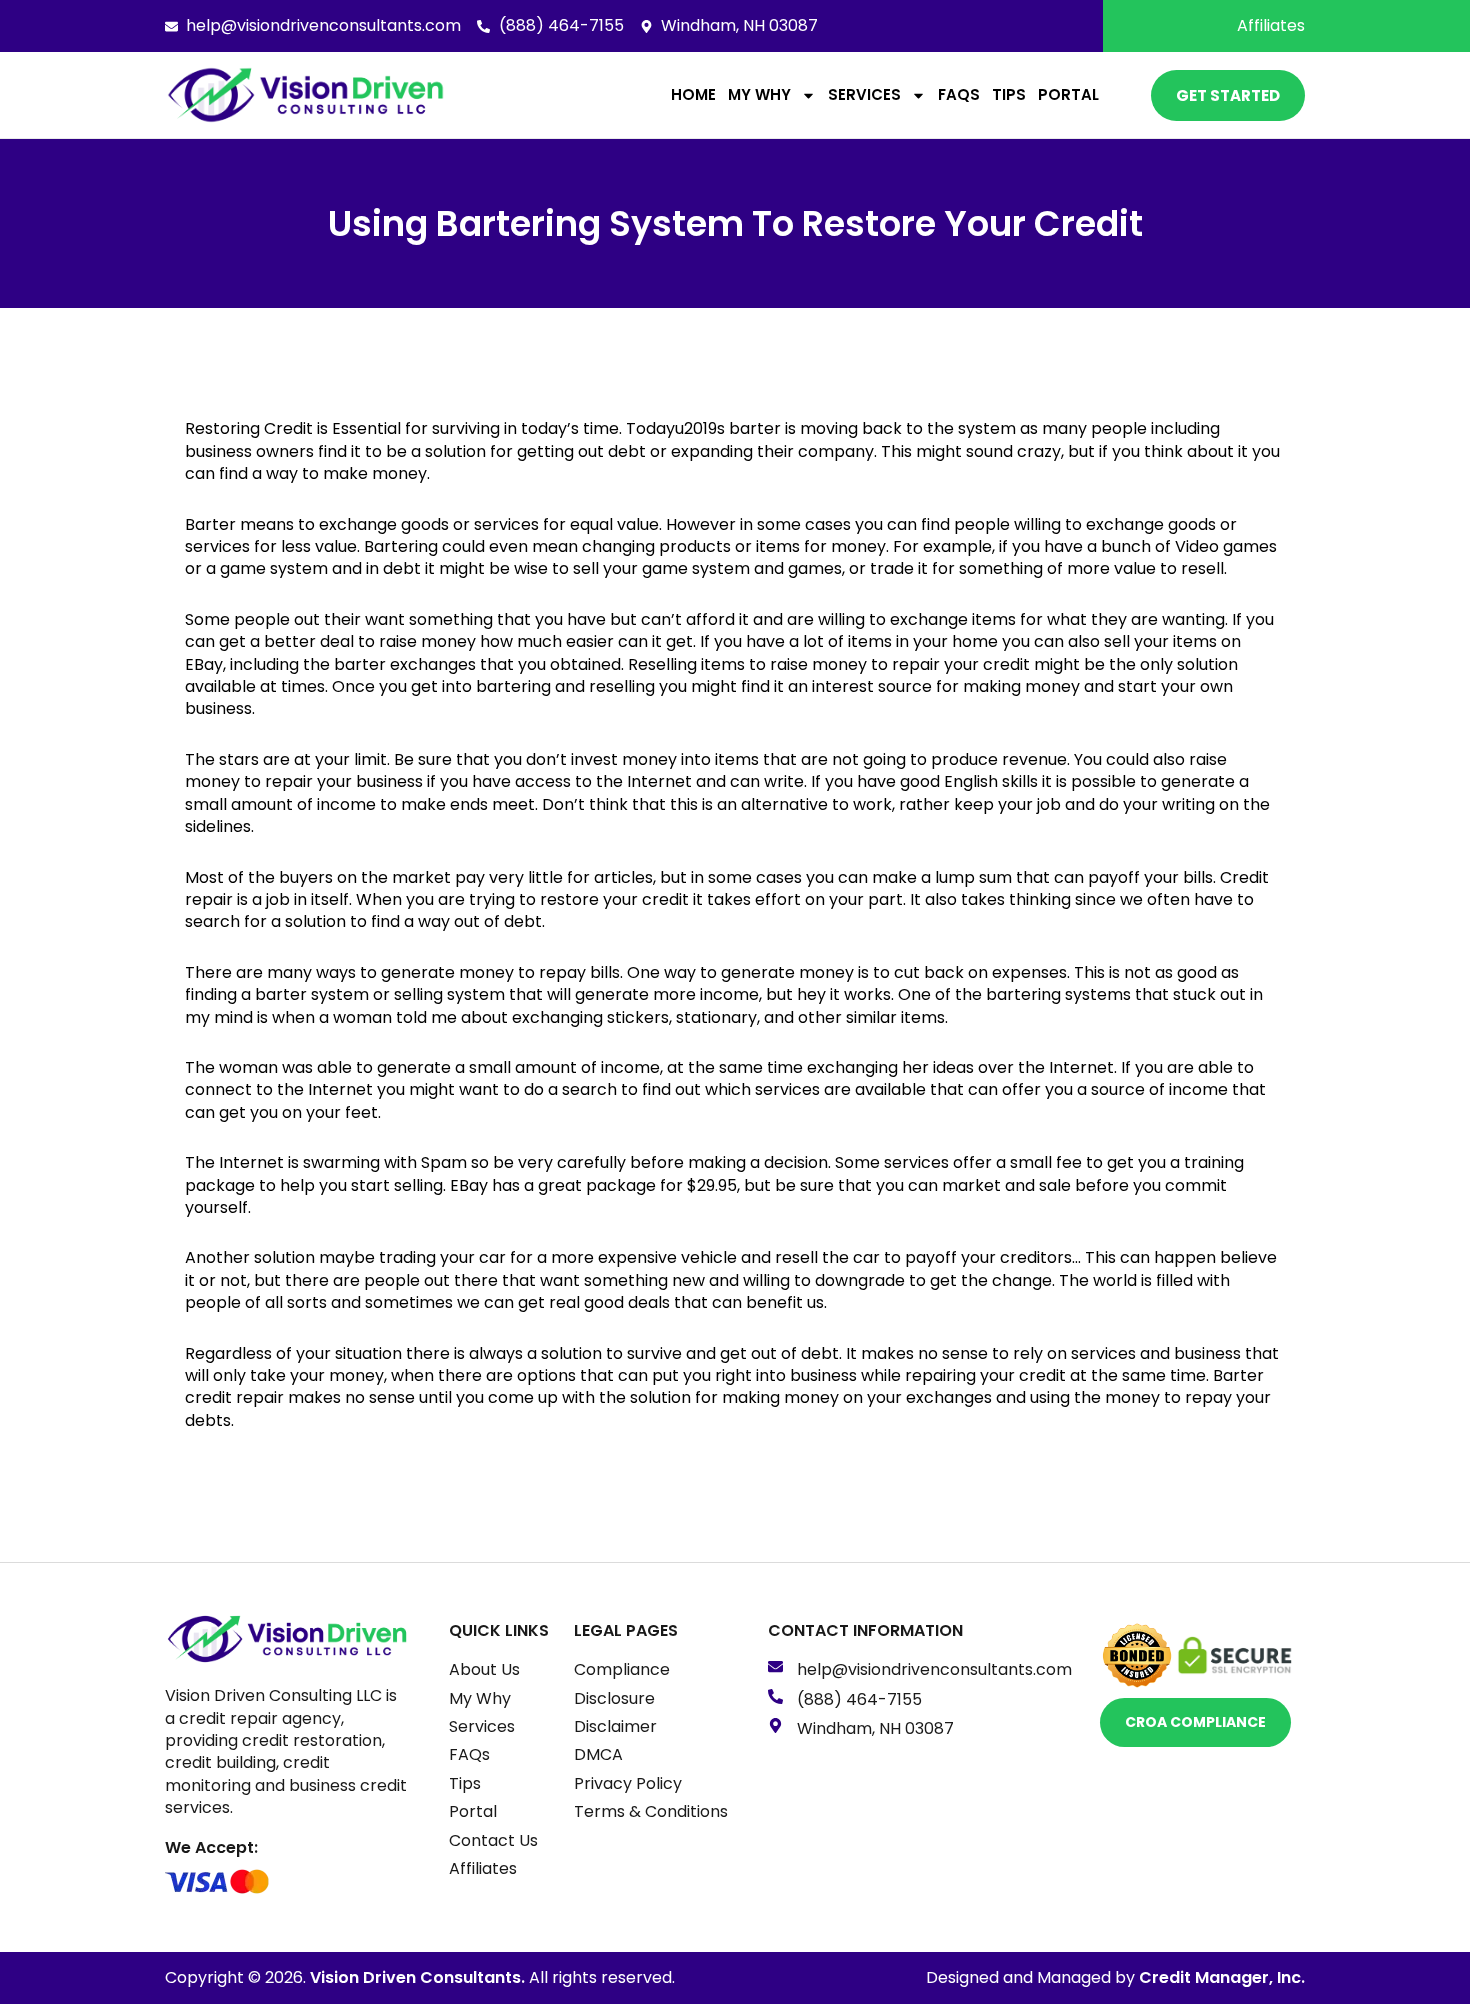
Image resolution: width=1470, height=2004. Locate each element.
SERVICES (864, 94)
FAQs (959, 94)
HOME (693, 94)
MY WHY (759, 94)
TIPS (1009, 94)
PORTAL (1068, 94)
